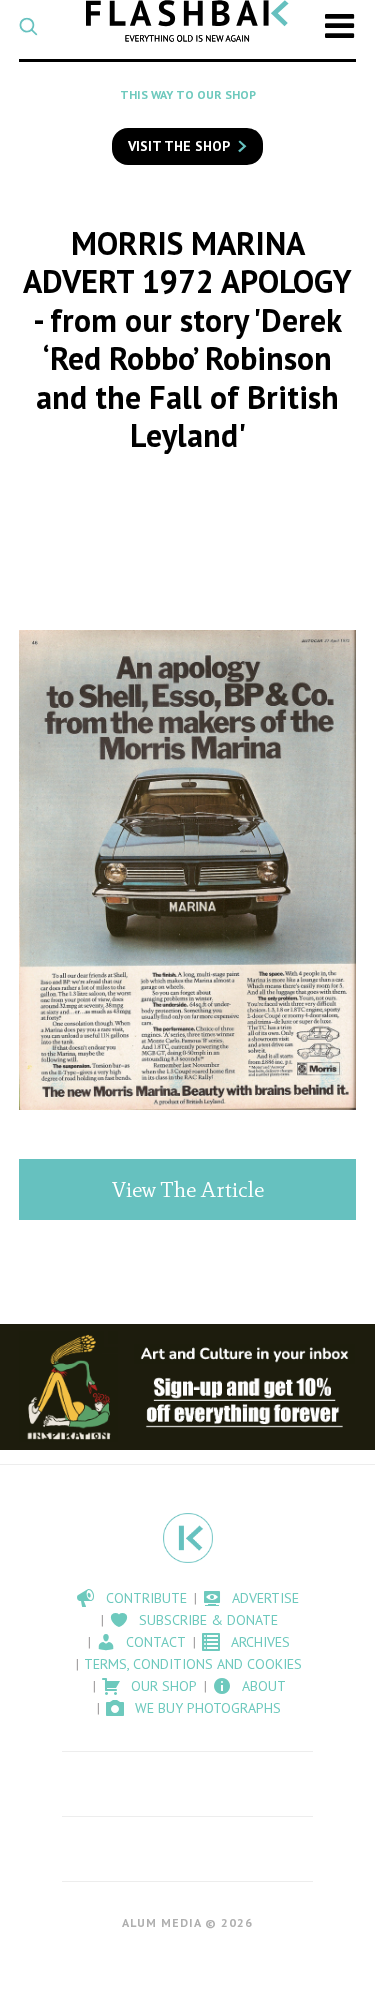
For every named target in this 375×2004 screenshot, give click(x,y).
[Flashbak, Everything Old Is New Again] (187, 21)
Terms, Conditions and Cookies (193, 1664)
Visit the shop (179, 146)
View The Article (188, 1189)
